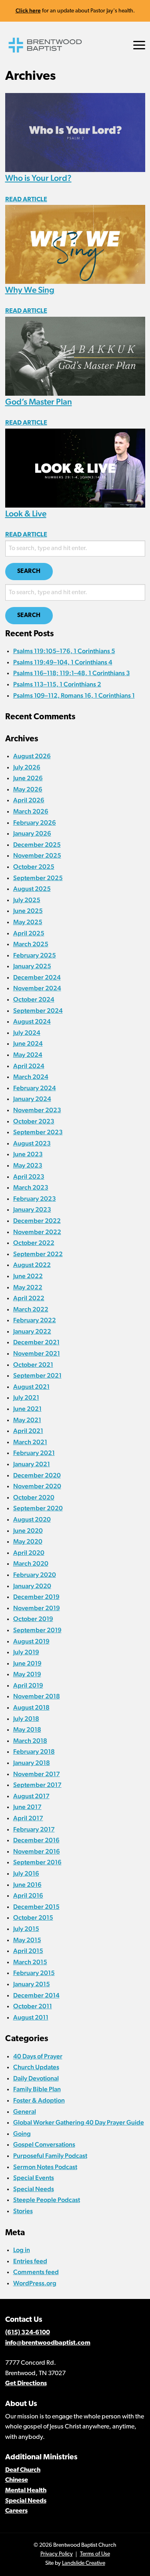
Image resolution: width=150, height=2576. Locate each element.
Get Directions (26, 2384)
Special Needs (34, 2189)
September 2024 (38, 1011)
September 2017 (37, 1785)
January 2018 (32, 1763)
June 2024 (28, 1043)
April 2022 (29, 1298)
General (25, 2112)
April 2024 (29, 1066)
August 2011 (31, 2017)
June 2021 (27, 1409)
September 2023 (38, 1132)
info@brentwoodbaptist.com (48, 2343)
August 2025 (32, 889)
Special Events (34, 2178)
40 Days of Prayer (38, 2056)
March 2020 (31, 1563)
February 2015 (34, 1973)
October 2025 (34, 867)
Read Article (26, 200)
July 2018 (26, 1719)
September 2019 (37, 1630)
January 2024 (32, 1099)
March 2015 (30, 1962)
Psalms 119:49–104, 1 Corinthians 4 (63, 662)
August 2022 (32, 1265)
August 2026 (32, 756)
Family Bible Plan (37, 2089)
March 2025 (31, 944)
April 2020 (29, 1553)
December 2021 (36, 1342)
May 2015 (27, 1940)
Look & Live (26, 513)
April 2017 (28, 1818)
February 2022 (35, 1320)
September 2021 (37, 1375)
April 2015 (28, 1951)
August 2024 (32, 1021)
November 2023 (37, 1110)
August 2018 (31, 1707)
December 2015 (36, 1907)
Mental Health (26, 2491)
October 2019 (33, 1619)
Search (29, 572)
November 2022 (37, 1232)
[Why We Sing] (75, 244)
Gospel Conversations (44, 2144)
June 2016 (27, 1885)
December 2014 (36, 1995)
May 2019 (27, 1674)
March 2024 (31, 1077)
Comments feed (36, 2272)
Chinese (17, 2480)
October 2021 (33, 1365)
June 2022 (28, 1276)
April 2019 (28, 1685)
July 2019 (26, 1652)
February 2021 (34, 1453)
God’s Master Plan (39, 402)
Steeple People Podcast (47, 2200)
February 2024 (35, 1088)
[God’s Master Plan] (75, 355)
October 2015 (33, 1917)
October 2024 (34, 999)
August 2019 (31, 1641)
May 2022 (28, 1287)
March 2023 (31, 1187)
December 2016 (36, 1840)
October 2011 (33, 2006)
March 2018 (30, 1741)
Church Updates (36, 2067)
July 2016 (26, 1873)
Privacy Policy (57, 2554)
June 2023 (28, 1154)
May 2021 (27, 1420)
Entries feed (30, 2261)
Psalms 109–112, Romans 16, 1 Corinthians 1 (74, 695)
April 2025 (29, 933)
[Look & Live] (75, 467)
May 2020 (28, 1541)
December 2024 (37, 977)
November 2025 (37, 855)
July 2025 (27, 900)
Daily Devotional (36, 2078)
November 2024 (37, 988)
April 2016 (28, 1895)
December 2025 (37, 845)
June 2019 (27, 1663)
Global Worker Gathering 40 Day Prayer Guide (79, 2122)
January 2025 (32, 966)
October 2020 (34, 1497)
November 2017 (37, 1774)
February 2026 (35, 823)
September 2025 (38, 878)
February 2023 (35, 1199)
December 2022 (37, 1221)
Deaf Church (23, 2470)
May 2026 (28, 789)
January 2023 (32, 1209)
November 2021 (37, 1353)
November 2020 (37, 1486)
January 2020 (32, 1586)
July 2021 (26, 1397)
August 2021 (31, 1387)
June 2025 (28, 911)
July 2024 (27, 1033)
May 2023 (28, 1165)
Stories (23, 2211)
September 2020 (38, 1508)
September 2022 (38, 1254)
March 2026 (31, 811)
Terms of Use (95, 2554)
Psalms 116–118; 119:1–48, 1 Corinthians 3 (72, 673)
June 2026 (28, 778)
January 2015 (32, 1984)
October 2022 (34, 1243)
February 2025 (35, 955)
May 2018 (27, 1729)
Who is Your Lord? (38, 178)
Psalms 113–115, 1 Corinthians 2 (57, 684)
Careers (16, 2511)
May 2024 (28, 1055)
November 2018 (37, 1696)
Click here (28, 10)
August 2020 (32, 1519)
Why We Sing (30, 290)
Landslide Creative (84, 2563)
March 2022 (31, 1309)
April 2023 (29, 1177)
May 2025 (28, 922)
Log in (22, 2250)
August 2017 (31, 1796)
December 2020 (37, 1475)
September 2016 (37, 1862)
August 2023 (32, 1143)
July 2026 (27, 767)
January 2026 (32, 833)
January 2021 (32, 1464)
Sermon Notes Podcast (45, 2167)
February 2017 (34, 1829)
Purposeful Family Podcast (50, 2156)
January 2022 (32, 1331)
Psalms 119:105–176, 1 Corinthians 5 (64, 651)
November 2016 (37, 1851)
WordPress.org (35, 2283)
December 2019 (36, 1597)
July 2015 (26, 1929)
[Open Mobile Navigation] (139, 45)
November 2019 (37, 1608)
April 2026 (29, 800)
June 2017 (27, 1807)
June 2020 (28, 1531)
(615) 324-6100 (28, 2333)
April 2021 (28, 1431)
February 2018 (34, 1751)
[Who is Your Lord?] (75, 132)
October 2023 (34, 1121)
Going (22, 2134)
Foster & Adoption (39, 2100)
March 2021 (30, 1442)
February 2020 (35, 1575)
